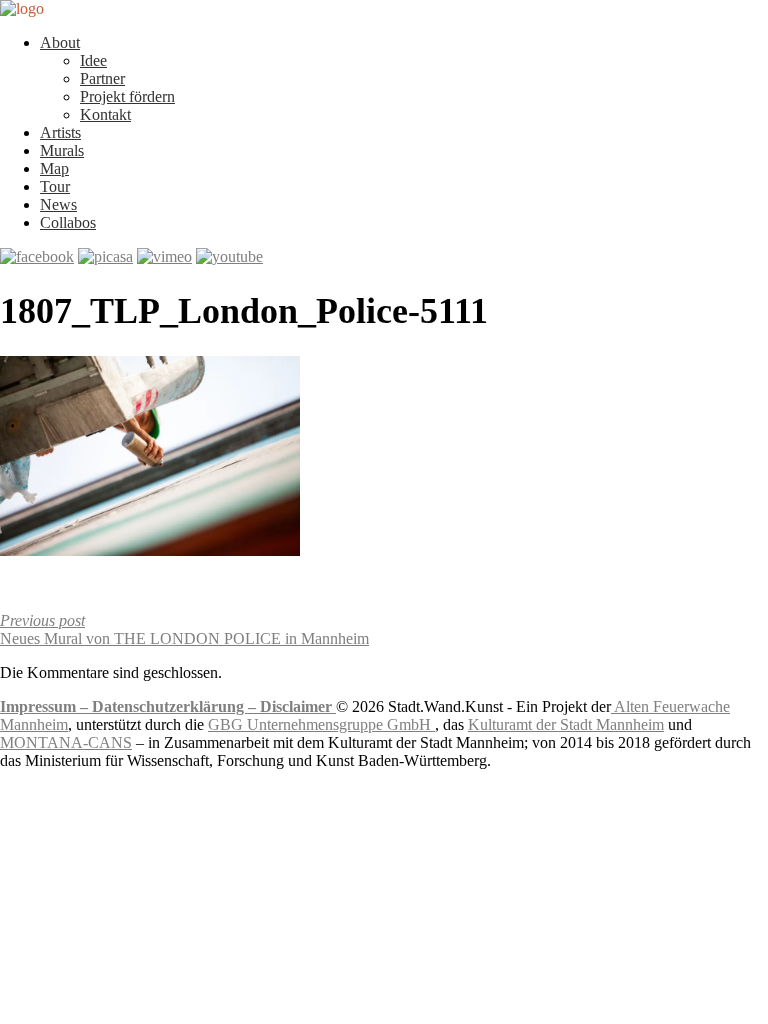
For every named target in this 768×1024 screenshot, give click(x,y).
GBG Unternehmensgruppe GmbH (321, 724)
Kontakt (105, 114)
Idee (93, 60)
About (60, 42)
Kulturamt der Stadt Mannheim (566, 724)
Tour (55, 186)
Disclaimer (298, 706)
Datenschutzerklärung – (176, 706)
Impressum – (46, 706)
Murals (62, 150)
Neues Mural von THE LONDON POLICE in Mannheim (184, 629)
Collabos (68, 222)
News (58, 204)
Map (54, 168)
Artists (60, 132)
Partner (102, 78)
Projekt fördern (127, 96)
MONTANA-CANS (66, 742)
